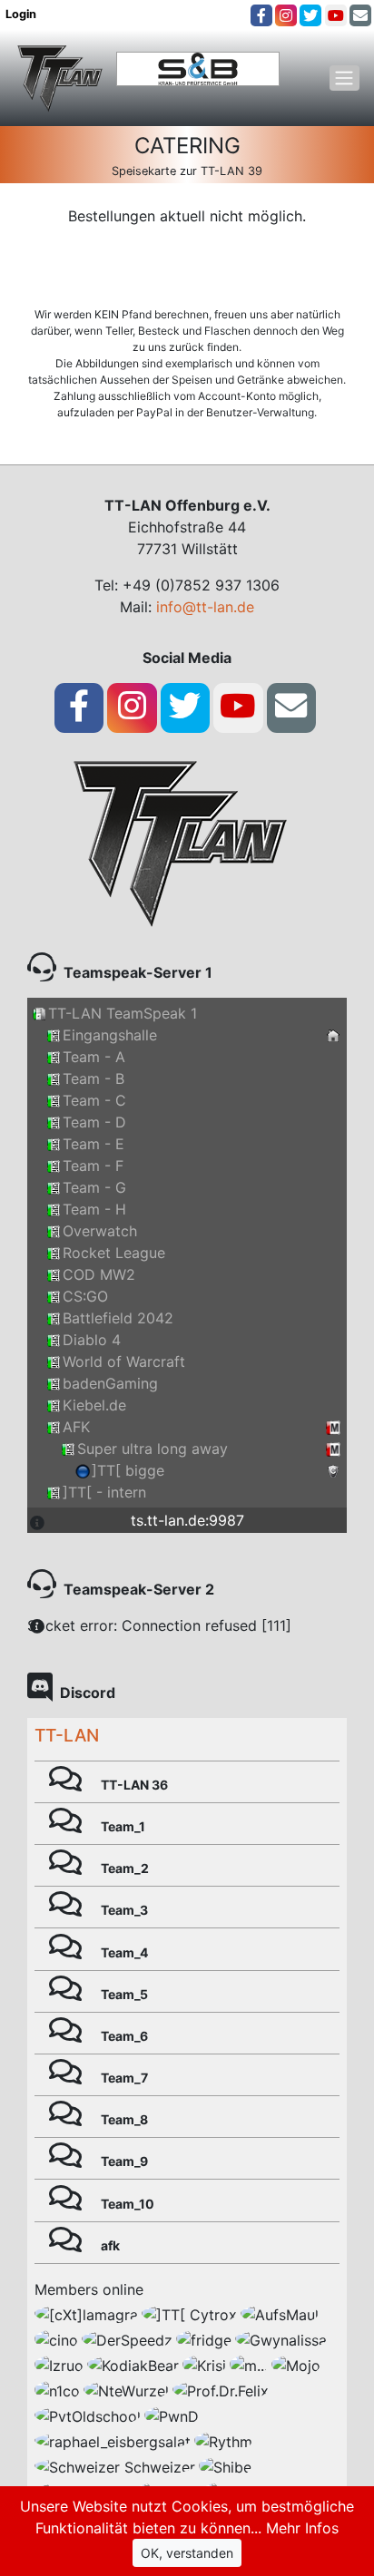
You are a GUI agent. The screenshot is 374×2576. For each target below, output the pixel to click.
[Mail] (291, 706)
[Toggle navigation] (344, 78)
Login (22, 14)
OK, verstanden (187, 2553)
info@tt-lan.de (205, 607)
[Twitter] (310, 15)
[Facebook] (261, 15)
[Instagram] (286, 15)
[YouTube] (336, 15)
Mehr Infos (302, 2528)
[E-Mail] (360, 15)
